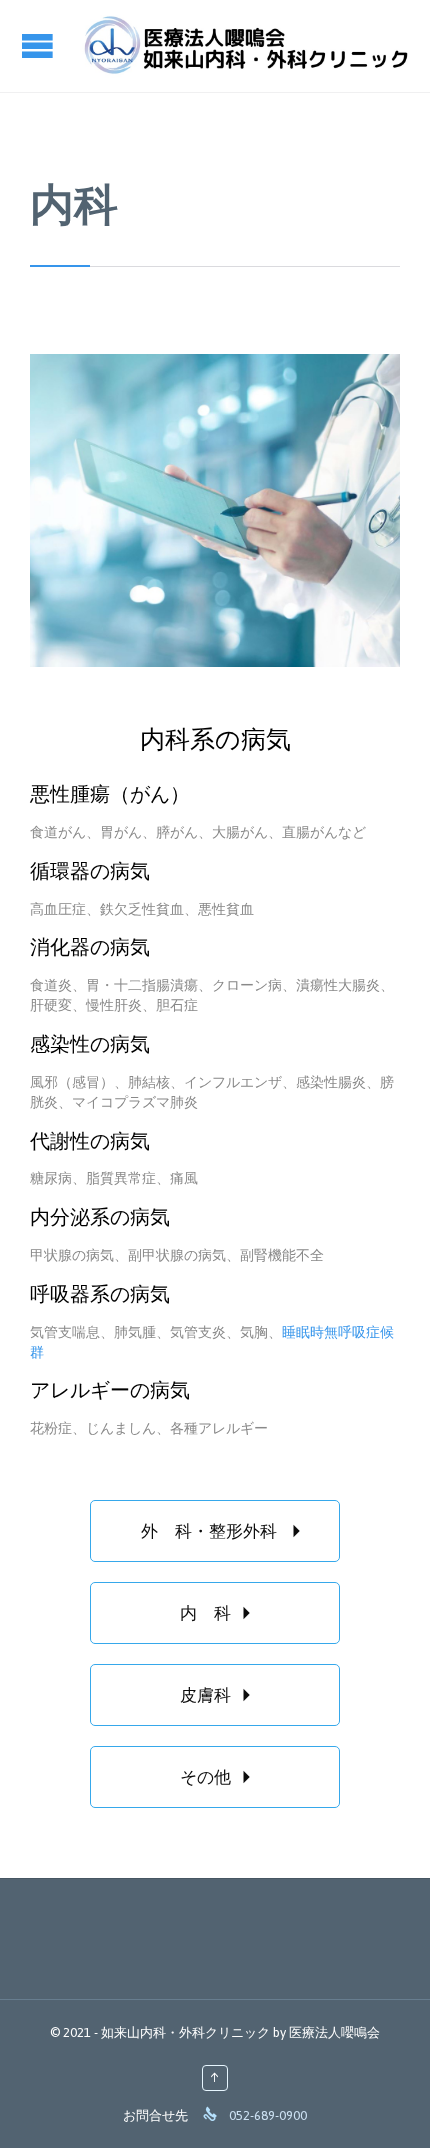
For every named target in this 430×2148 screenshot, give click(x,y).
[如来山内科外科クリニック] (245, 46)
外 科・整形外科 (226, 1531)
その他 (220, 1777)
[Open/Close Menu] (40, 45)
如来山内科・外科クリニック (185, 2032)
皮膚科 (220, 1695)
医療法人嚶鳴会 (334, 2032)
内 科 (220, 1613)
